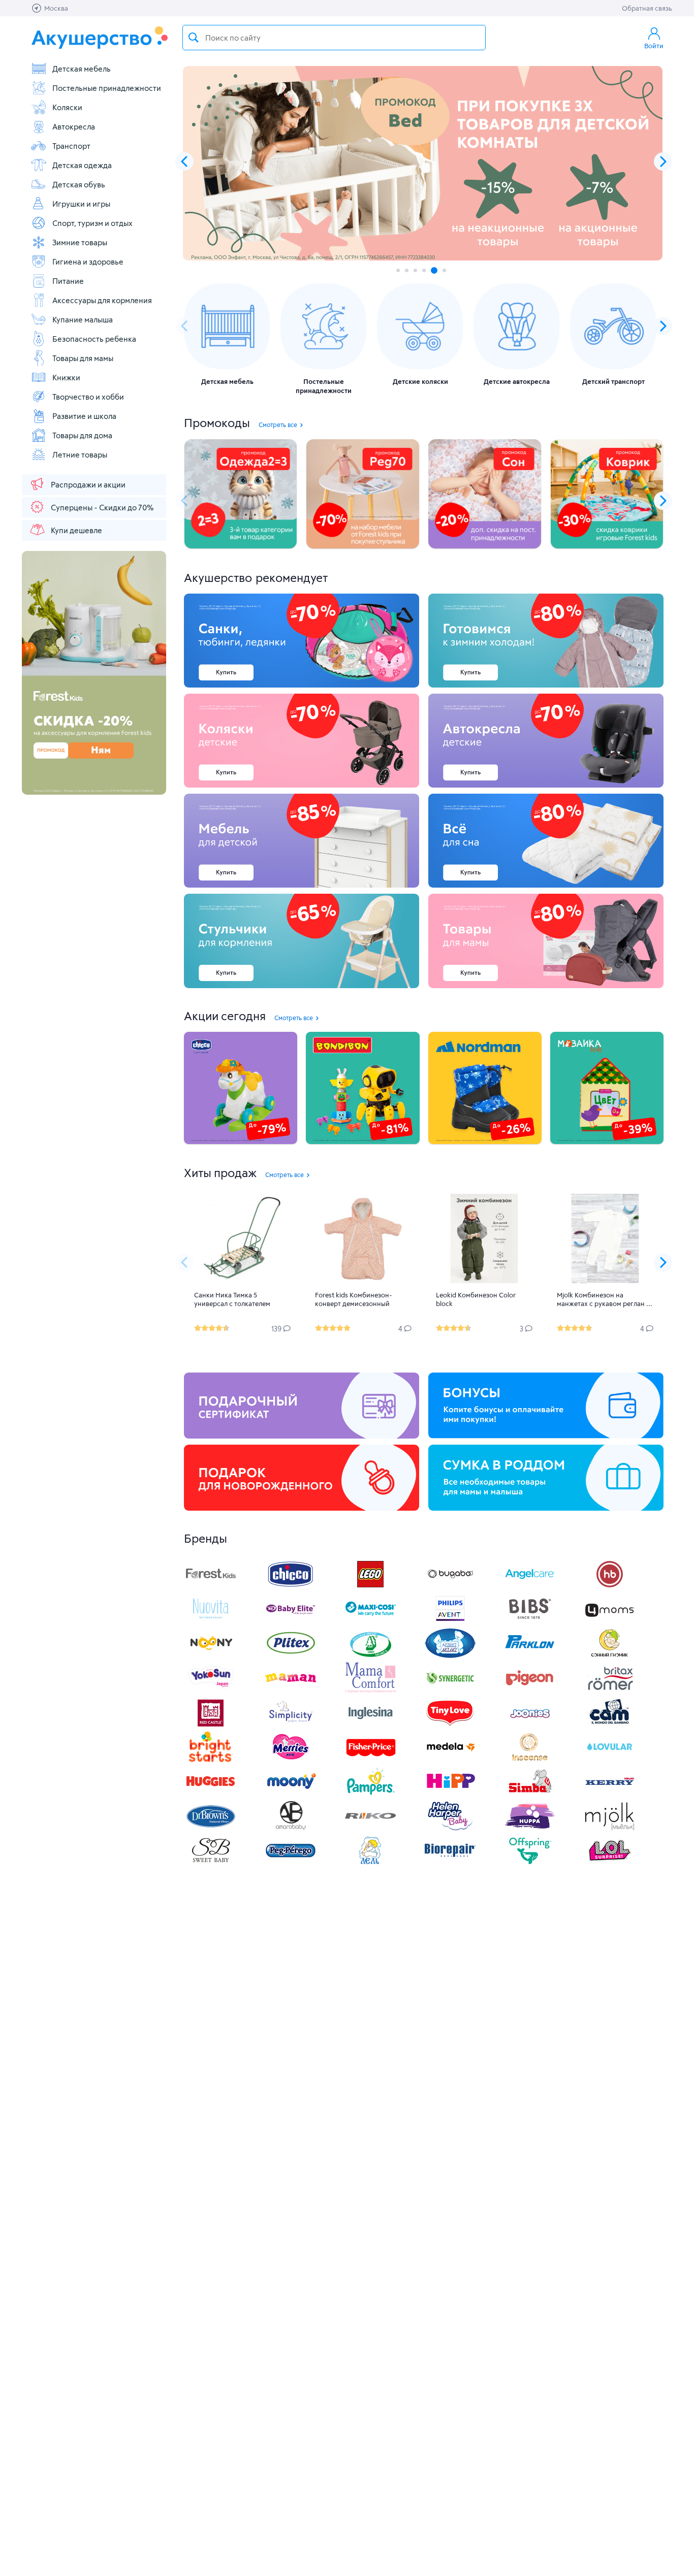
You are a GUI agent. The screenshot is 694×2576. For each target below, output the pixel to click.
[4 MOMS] (610, 1621)
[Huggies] (211, 1794)
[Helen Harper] (450, 1828)
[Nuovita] (211, 1621)
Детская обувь (79, 184)
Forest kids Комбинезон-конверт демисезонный (354, 1299)
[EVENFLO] (370, 1725)
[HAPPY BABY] (610, 1587)
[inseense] (530, 1759)
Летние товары (80, 454)
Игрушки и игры (81, 204)
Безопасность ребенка (94, 339)
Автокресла (74, 126)
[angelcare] (530, 1587)
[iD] (610, 1828)
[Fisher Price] (370, 1759)
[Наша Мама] (450, 1656)
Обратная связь (647, 8)
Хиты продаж (220, 1172)
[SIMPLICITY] (291, 1725)
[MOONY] (291, 1794)
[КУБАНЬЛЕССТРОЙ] (370, 1863)
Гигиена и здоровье (88, 262)
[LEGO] (370, 1587)
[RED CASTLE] (211, 1725)
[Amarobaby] (291, 1828)
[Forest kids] (211, 1587)
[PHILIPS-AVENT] (450, 1621)
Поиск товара (194, 38)
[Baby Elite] (291, 1621)
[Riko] (370, 1828)
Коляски (67, 107)
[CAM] (610, 1725)
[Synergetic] (450, 1690)
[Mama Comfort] (370, 1690)
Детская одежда (82, 165)
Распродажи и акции (88, 484)
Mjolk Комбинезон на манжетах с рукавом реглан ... (605, 1299)
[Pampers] (370, 1794)
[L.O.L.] (610, 1863)
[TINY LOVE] (450, 1725)
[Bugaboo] (450, 1587)
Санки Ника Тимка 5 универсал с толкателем (232, 1299)
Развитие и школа (84, 416)
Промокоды (217, 422)
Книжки (66, 377)
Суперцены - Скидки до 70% (102, 507)
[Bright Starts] (211, 1759)
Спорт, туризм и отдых (92, 223)
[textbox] (334, 38)
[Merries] (291, 1759)
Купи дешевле (76, 530)
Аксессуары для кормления (102, 300)
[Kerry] (610, 1794)
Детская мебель (82, 69)
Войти (654, 46)
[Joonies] (530, 1725)
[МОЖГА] (370, 1656)
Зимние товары (80, 242)
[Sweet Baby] (211, 1863)
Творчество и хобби (88, 397)
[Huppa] (530, 1828)
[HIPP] (450, 1794)
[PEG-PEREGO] (291, 1863)
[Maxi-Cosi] (370, 1621)
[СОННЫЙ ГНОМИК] (610, 1656)
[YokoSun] (211, 1690)
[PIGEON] (530, 1690)
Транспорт (71, 146)
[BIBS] (530, 1621)
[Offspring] (530, 1863)
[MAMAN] (291, 1690)
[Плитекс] (291, 1656)
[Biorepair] (450, 1863)
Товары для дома (82, 435)
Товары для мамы (83, 358)
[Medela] (450, 1759)
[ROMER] (610, 1690)
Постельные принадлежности (107, 88)
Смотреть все (278, 425)
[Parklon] (530, 1656)
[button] (663, 161)
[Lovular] (610, 1759)
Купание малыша (83, 319)
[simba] (530, 1794)
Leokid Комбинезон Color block (476, 1299)
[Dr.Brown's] (211, 1828)
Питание (68, 281)
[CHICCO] (291, 1587)
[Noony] (211, 1656)
